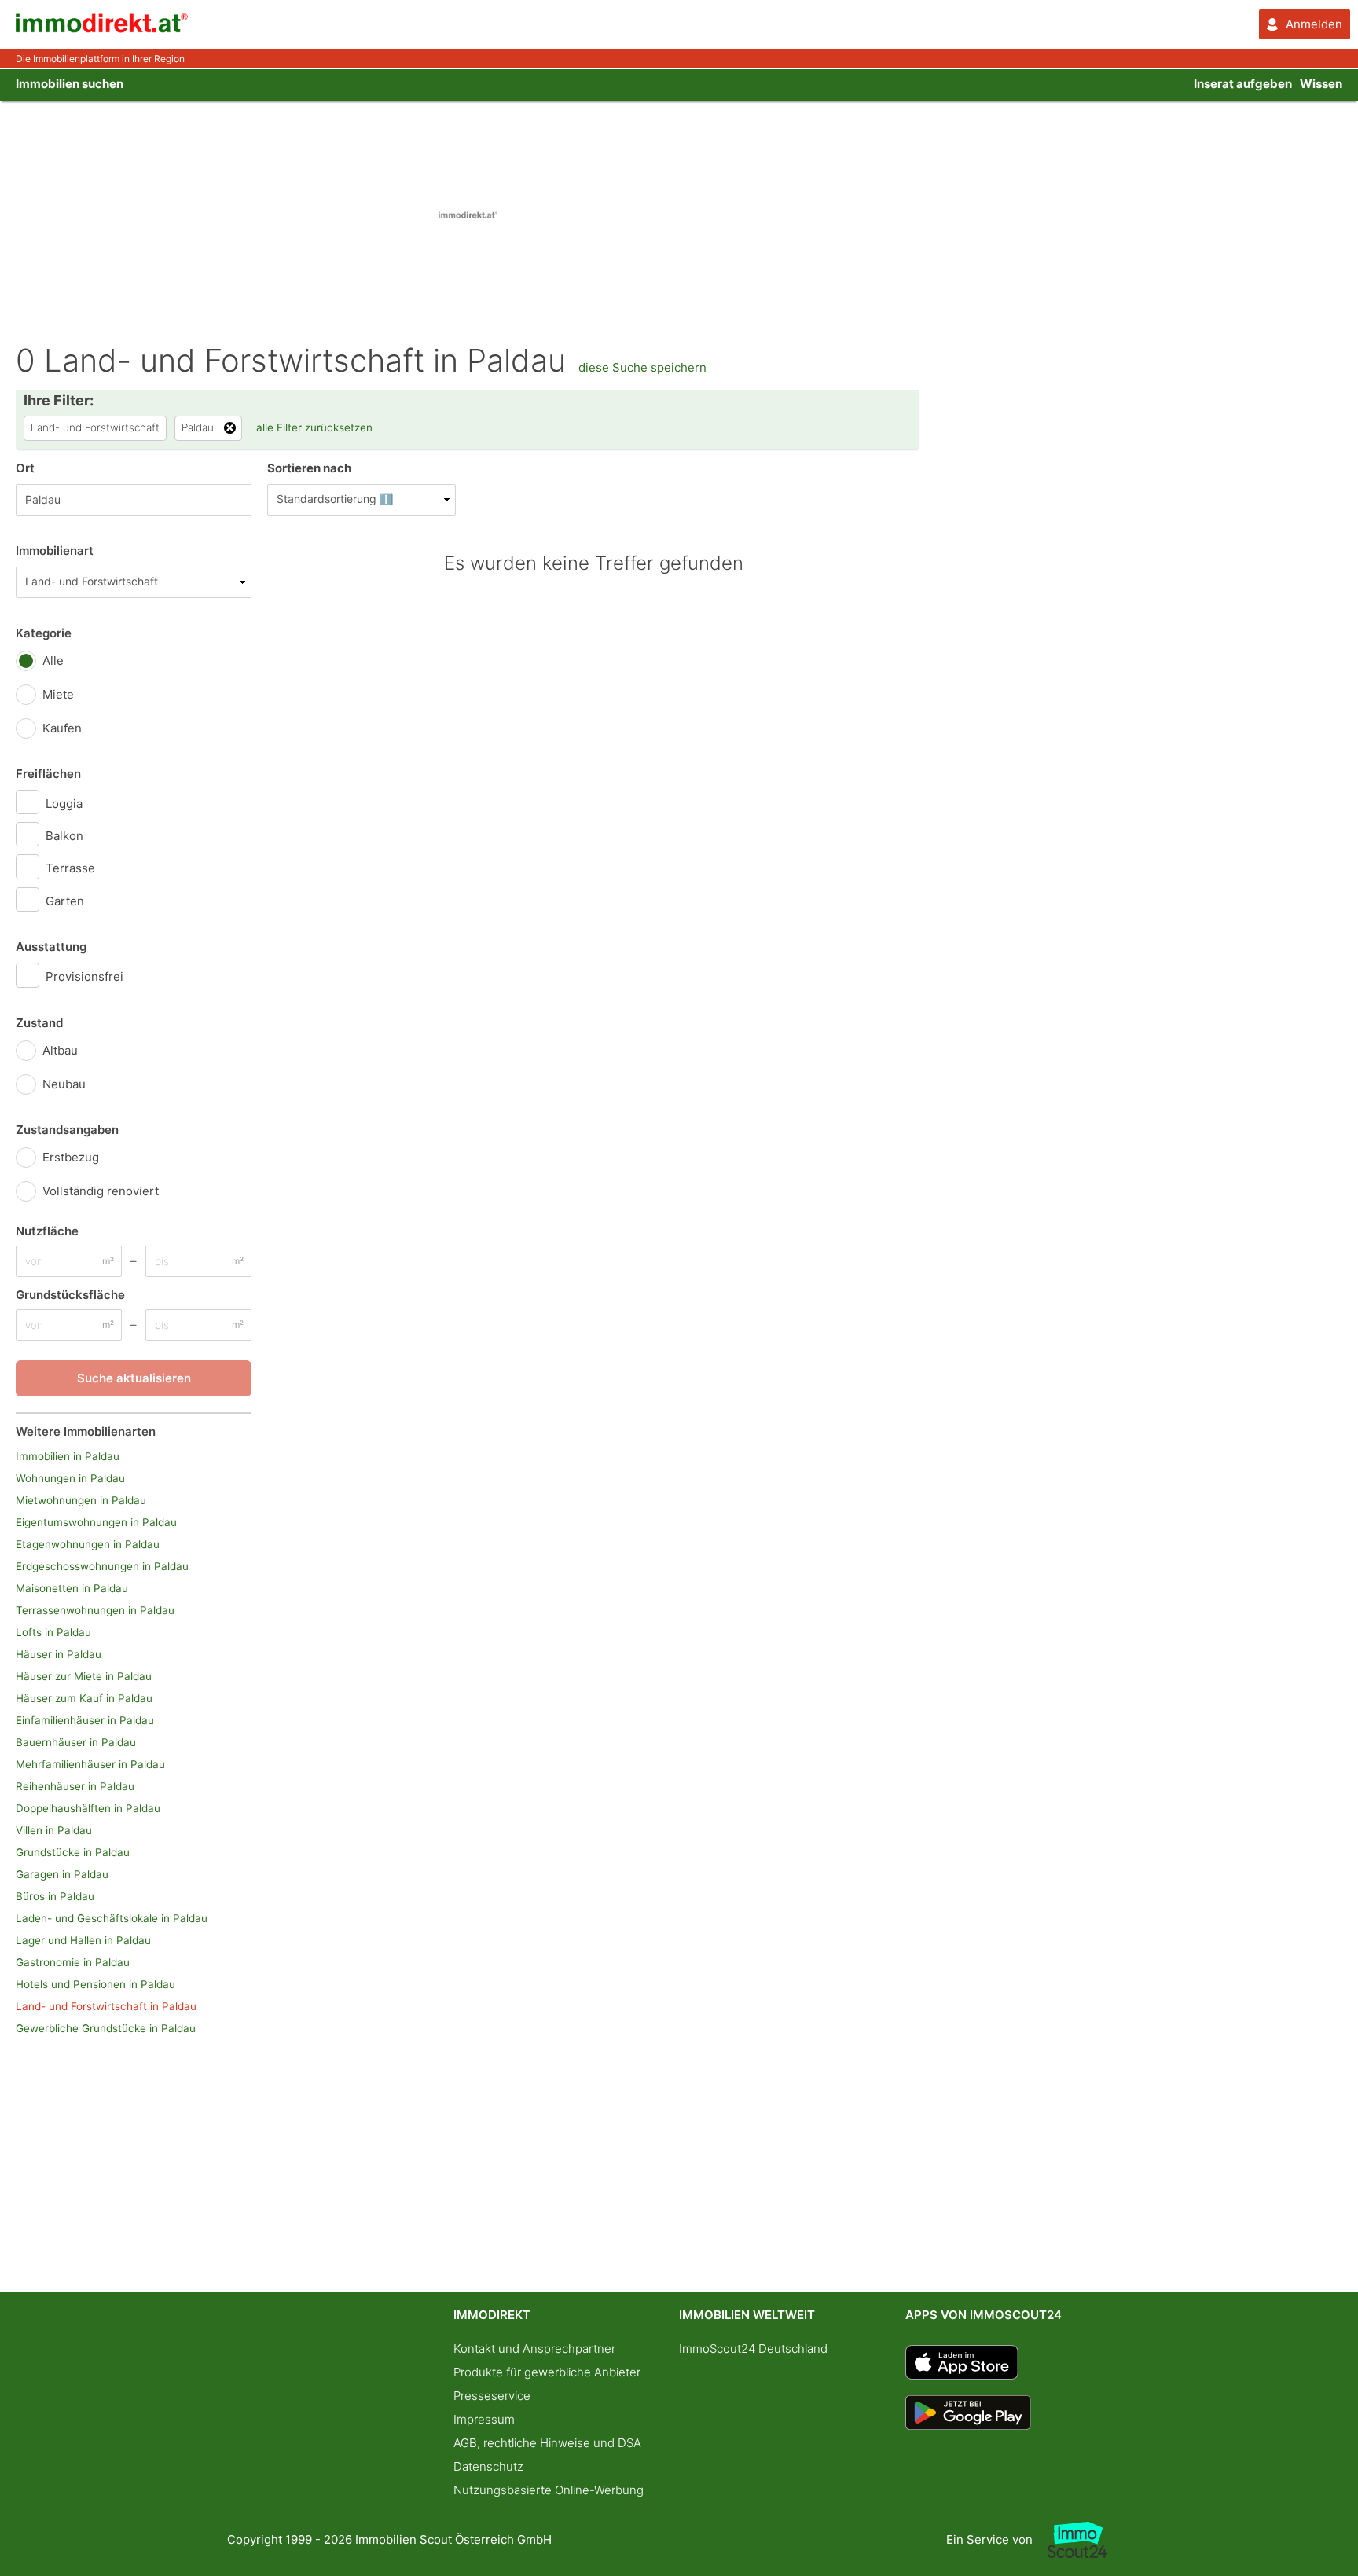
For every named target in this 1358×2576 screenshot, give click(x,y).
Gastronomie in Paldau (73, 1962)
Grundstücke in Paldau (73, 1852)
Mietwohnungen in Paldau (81, 1500)
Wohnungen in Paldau (70, 1478)
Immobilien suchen (70, 84)
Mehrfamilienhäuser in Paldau (90, 1764)
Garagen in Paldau (62, 1874)
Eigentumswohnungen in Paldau (96, 1522)
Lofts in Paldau (53, 1632)
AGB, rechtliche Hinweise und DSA (547, 2443)
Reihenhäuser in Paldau (75, 1786)
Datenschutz (488, 2466)
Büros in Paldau (55, 1896)
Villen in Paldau (54, 1830)
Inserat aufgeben (1243, 84)
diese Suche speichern (642, 367)
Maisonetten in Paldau (72, 1588)
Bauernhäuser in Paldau (76, 1742)
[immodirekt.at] (102, 29)
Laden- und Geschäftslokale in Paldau (112, 1918)
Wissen (1321, 84)
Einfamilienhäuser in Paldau (85, 1720)
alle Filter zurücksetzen (314, 427)
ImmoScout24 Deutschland (753, 2348)
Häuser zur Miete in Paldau (84, 1676)
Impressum (484, 2419)
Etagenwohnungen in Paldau (88, 1544)
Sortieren (309, 468)
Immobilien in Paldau (68, 1456)
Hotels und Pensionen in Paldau (95, 1984)
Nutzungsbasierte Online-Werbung (549, 2490)
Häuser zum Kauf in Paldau (84, 1698)
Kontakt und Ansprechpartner (534, 2348)
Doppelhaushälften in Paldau (88, 1808)
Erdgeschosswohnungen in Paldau (102, 1566)
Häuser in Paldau (59, 1654)
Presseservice (492, 2396)
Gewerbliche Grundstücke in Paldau (106, 2028)
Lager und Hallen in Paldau (83, 1940)
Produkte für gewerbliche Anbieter (547, 2372)
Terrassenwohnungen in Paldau (95, 1610)
